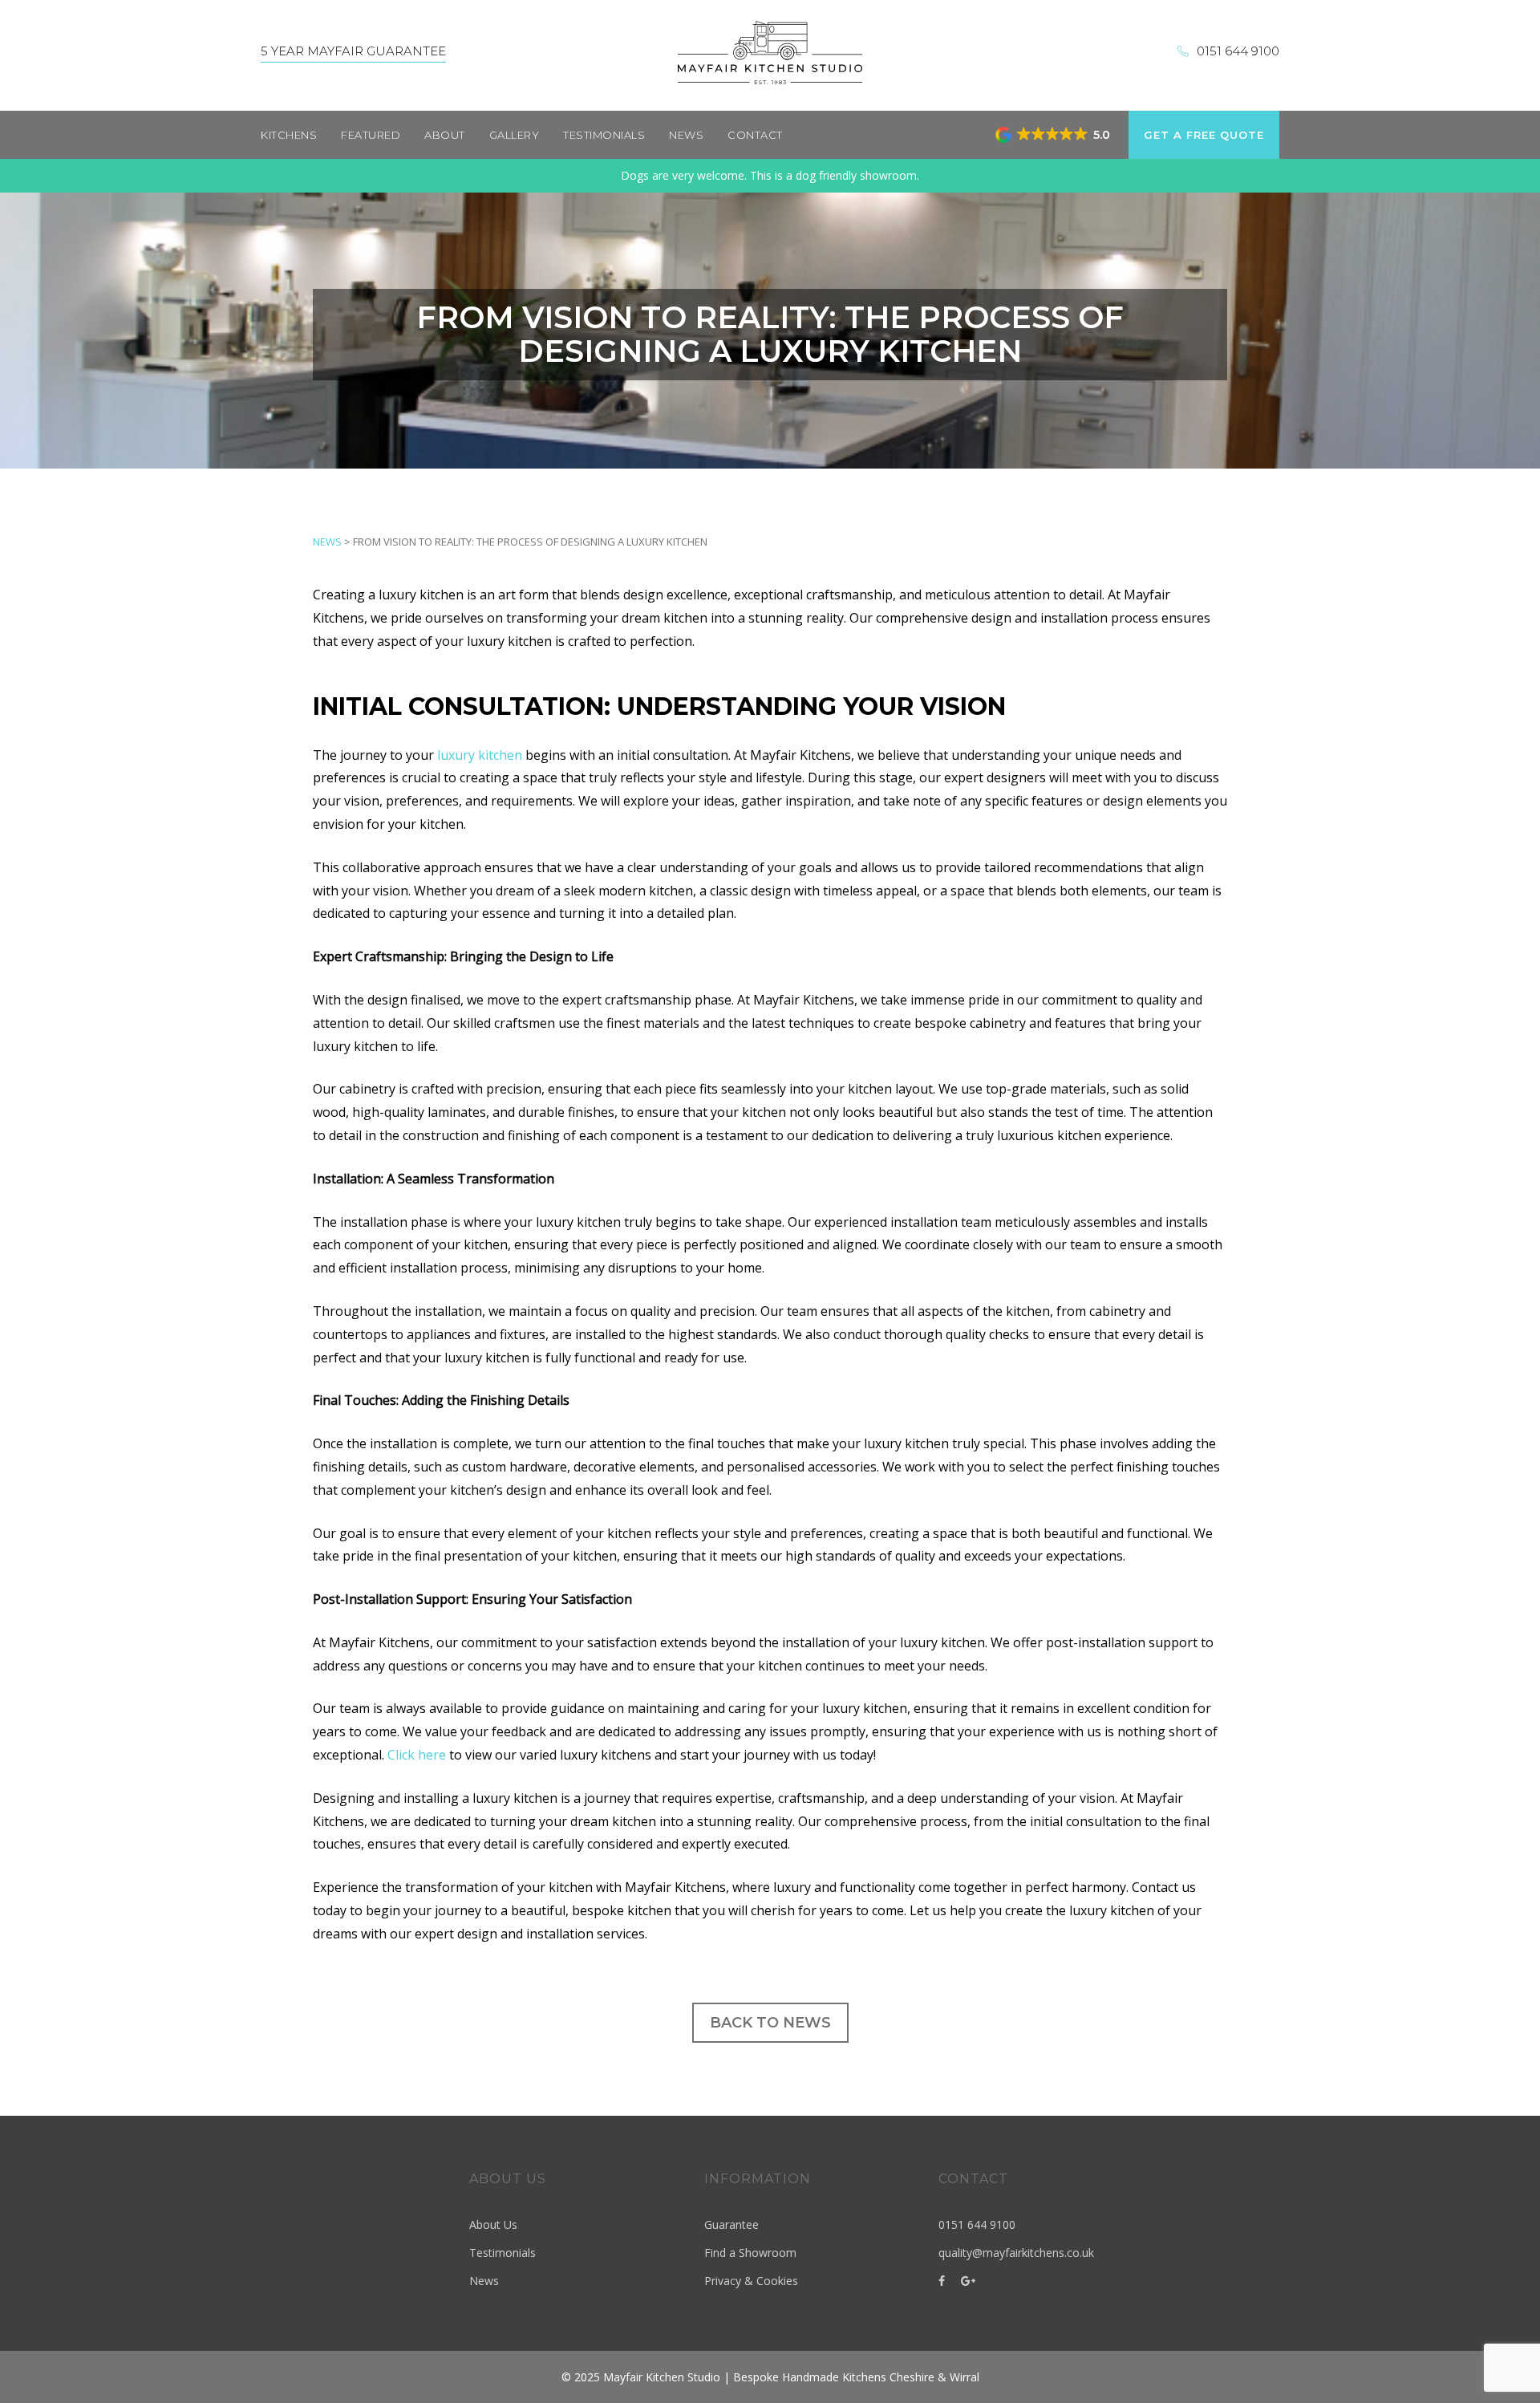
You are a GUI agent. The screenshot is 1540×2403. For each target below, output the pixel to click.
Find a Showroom (750, 2253)
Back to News (770, 2023)
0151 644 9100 (1238, 51)
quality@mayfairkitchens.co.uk (1016, 2253)
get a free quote (1204, 135)
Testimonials (604, 135)
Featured (371, 135)
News (686, 135)
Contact (755, 135)
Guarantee (731, 2224)
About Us (493, 2224)
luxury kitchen (480, 755)
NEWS (327, 542)
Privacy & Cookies (751, 2281)
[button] (1054, 135)
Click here (417, 1755)
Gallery (515, 135)
